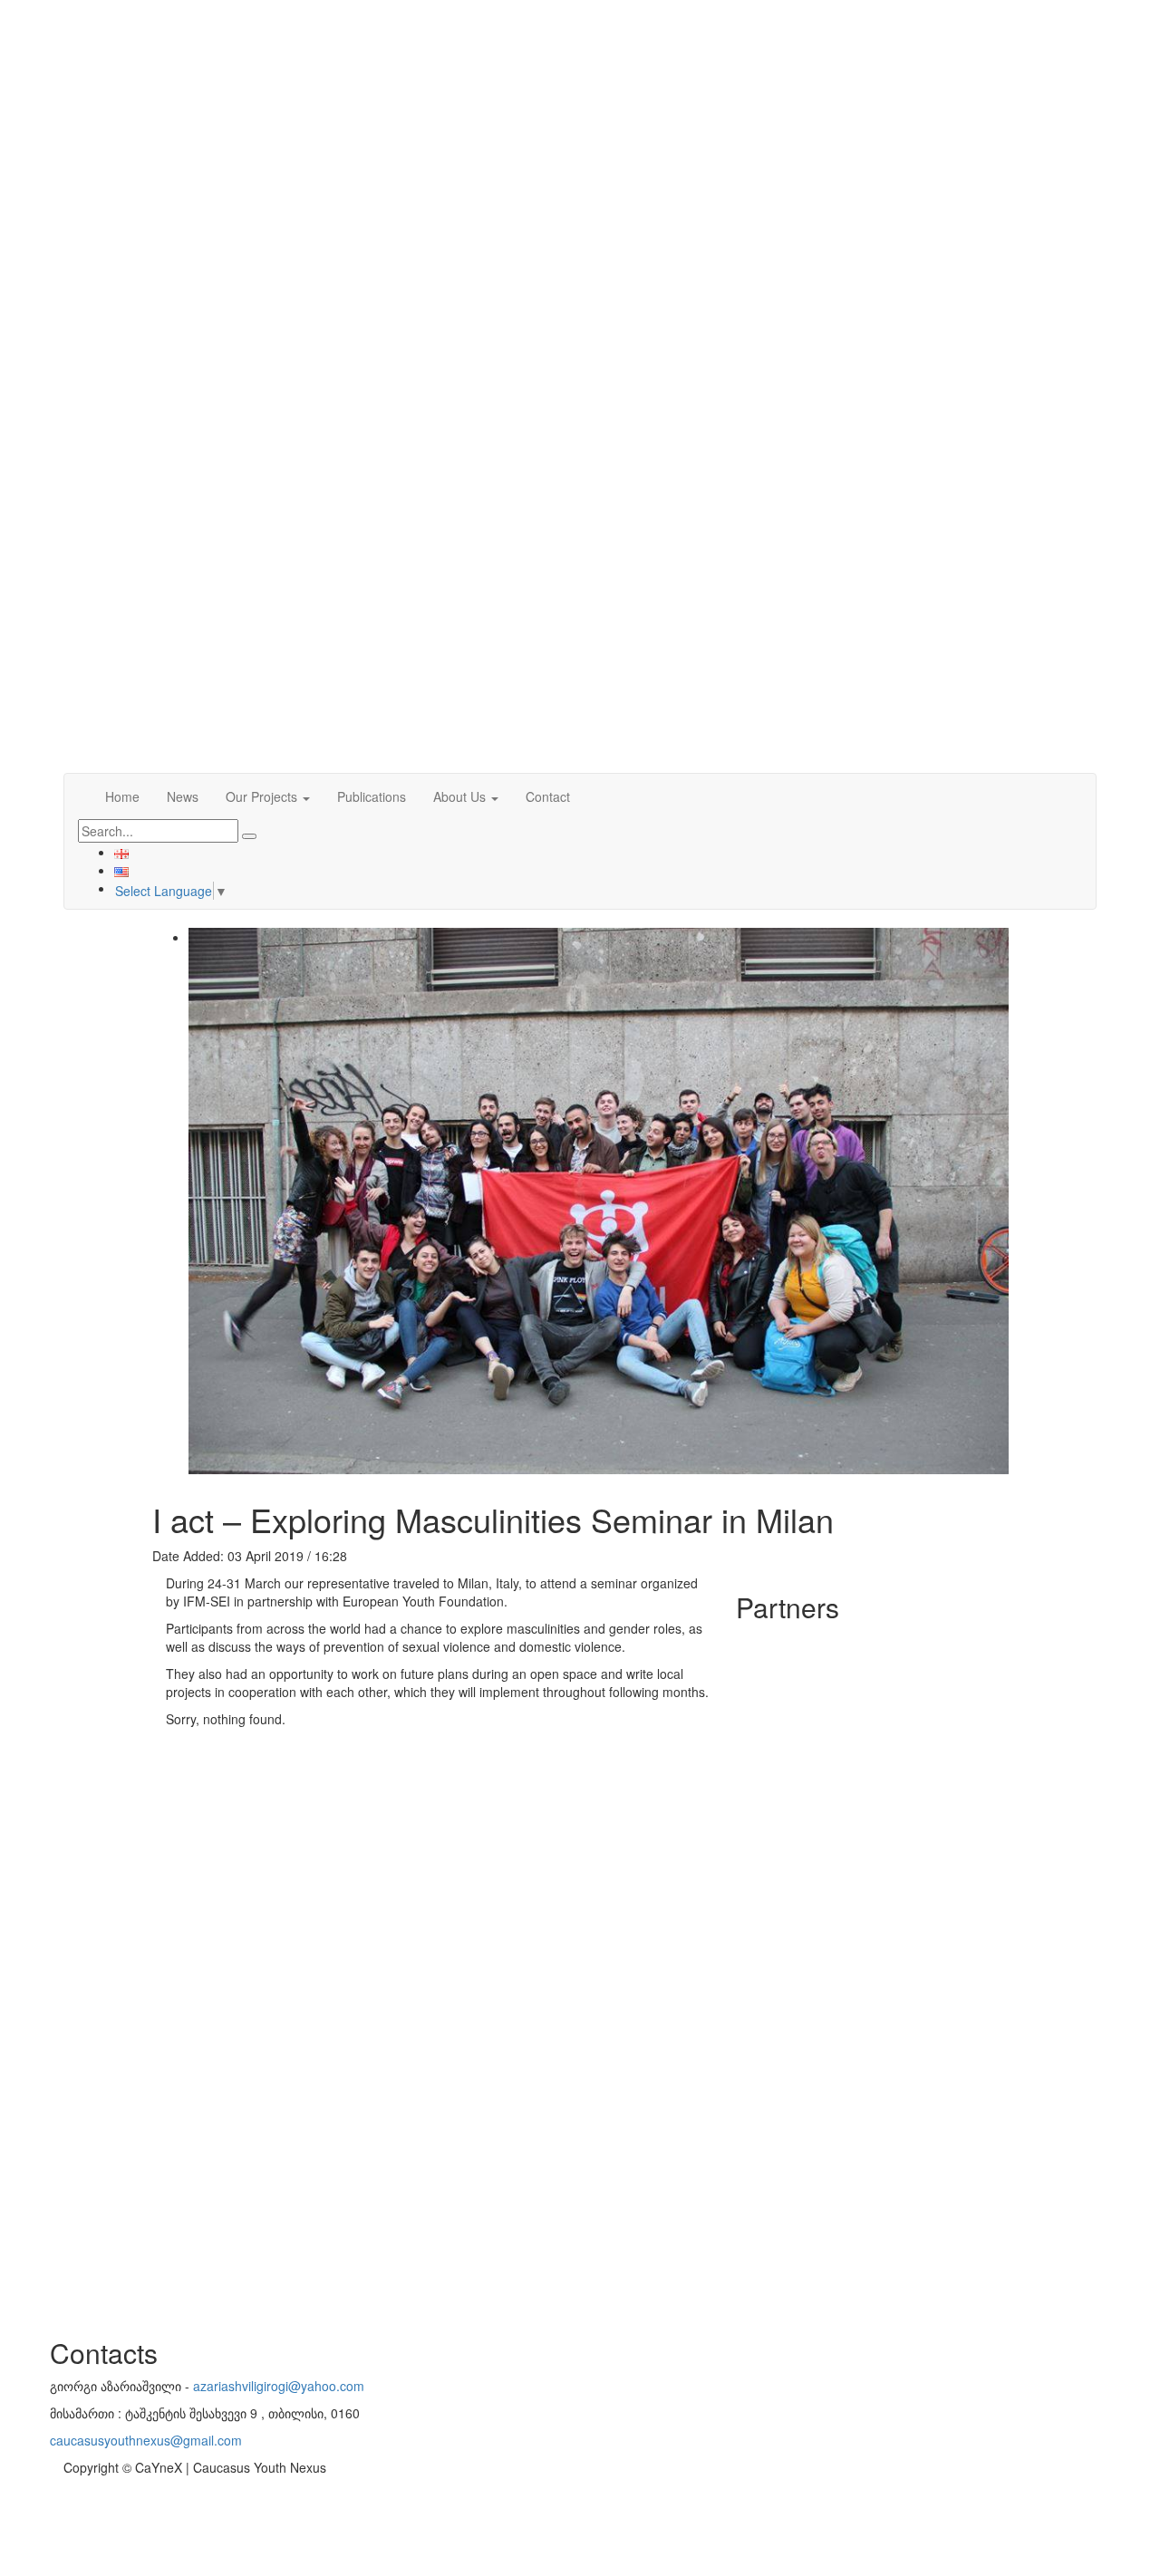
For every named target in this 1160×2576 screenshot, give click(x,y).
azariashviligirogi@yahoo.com (279, 2386)
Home (122, 796)
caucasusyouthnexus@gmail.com (146, 2440)
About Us (461, 796)
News (183, 796)
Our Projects (263, 796)
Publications (372, 796)
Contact (548, 796)
